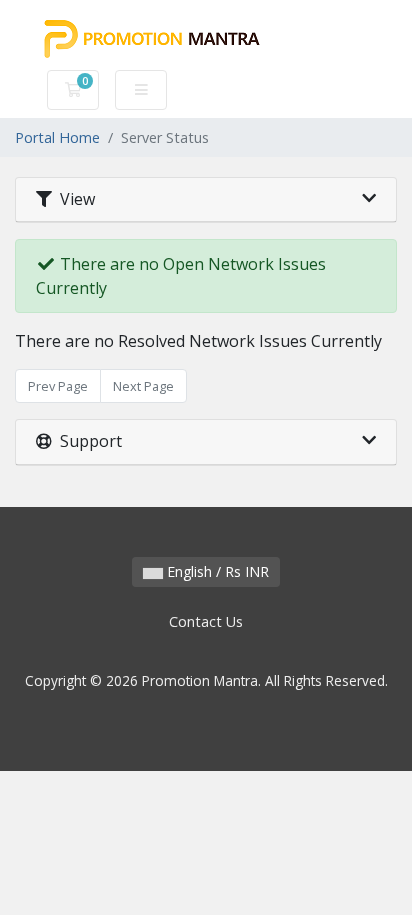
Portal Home (57, 137)
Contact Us (206, 621)
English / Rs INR (216, 571)
